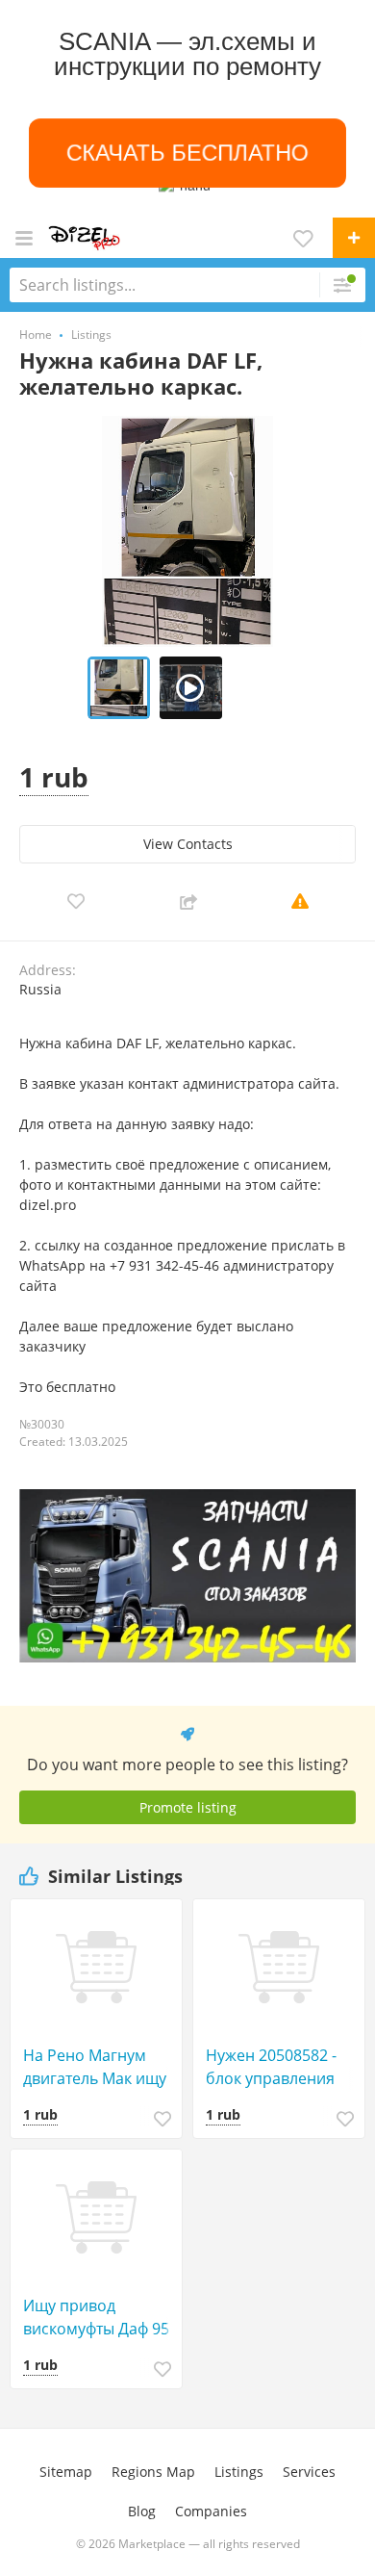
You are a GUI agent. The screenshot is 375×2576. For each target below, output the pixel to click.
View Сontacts (188, 844)
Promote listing (188, 1807)
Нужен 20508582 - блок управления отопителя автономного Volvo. (280, 2067)
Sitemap (66, 2472)
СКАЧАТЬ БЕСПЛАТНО (188, 153)
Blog (142, 2511)
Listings (239, 2472)
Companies (211, 2511)
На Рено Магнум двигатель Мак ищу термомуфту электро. (101, 2067)
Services (309, 2472)
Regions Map (153, 2472)
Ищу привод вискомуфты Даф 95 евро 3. (96, 2318)
